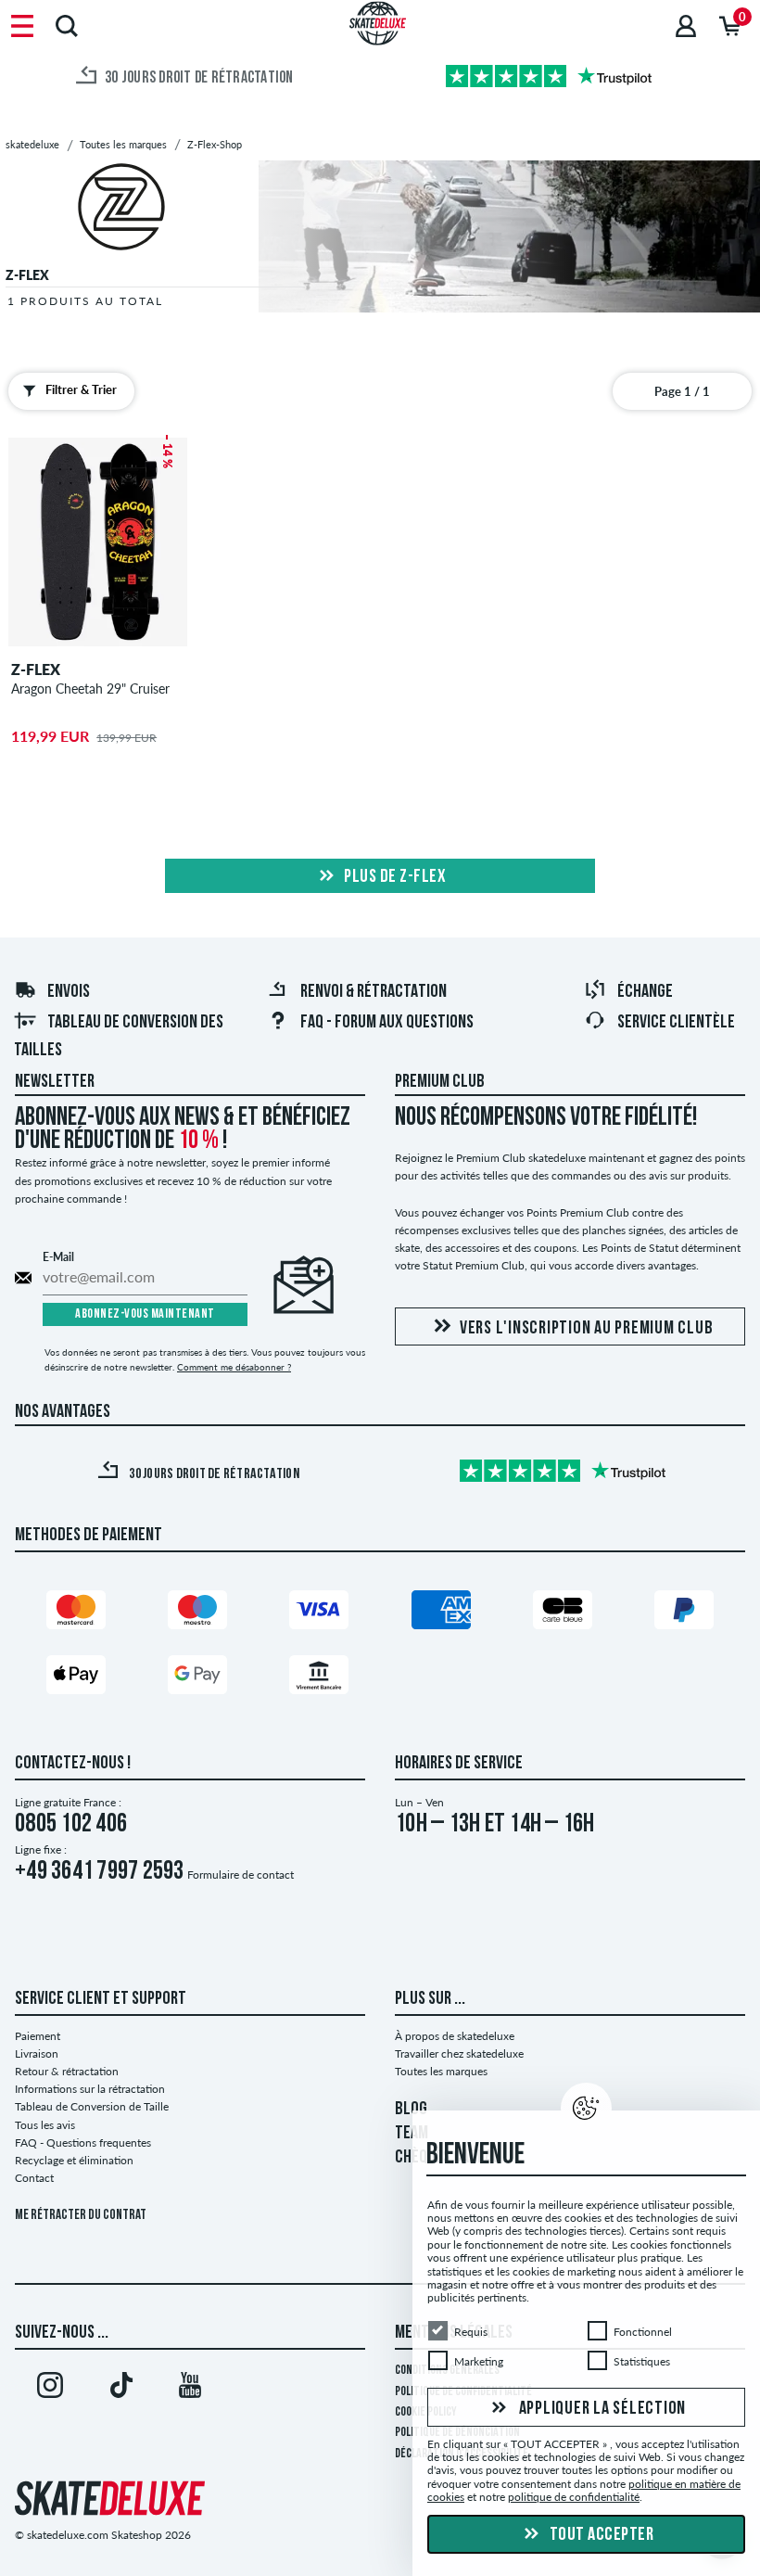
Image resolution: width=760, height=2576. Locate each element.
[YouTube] (190, 2389)
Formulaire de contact (241, 1875)
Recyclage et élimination (74, 2160)
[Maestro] (197, 1614)
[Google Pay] (197, 1679)
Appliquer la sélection (601, 2408)
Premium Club (440, 1082)
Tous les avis (45, 2125)
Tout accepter (600, 2535)
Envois (69, 992)
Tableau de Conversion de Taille (92, 2106)
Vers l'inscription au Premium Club (587, 1329)
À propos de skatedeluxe (455, 2036)
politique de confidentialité (574, 2497)
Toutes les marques (441, 2071)
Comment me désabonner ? (234, 1367)
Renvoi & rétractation (374, 992)
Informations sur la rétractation (90, 2089)
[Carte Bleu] (563, 1614)
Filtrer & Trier (81, 389)
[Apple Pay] (76, 1679)
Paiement (38, 2036)
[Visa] (319, 1614)
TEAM (412, 2134)
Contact (34, 2178)
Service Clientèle (676, 1023)
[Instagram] (50, 2389)
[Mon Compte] (686, 26)
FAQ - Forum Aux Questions (387, 1023)
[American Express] (441, 1614)
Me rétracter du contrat (81, 2216)
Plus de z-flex (394, 877)
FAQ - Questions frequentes (83, 2142)
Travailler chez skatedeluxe (459, 2053)
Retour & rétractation (67, 2071)
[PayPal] (684, 1614)
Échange (645, 992)
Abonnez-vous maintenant (145, 1314)
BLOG (411, 2110)
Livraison (37, 2053)
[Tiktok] (120, 2389)
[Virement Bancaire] (319, 1679)
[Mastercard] (76, 1614)
